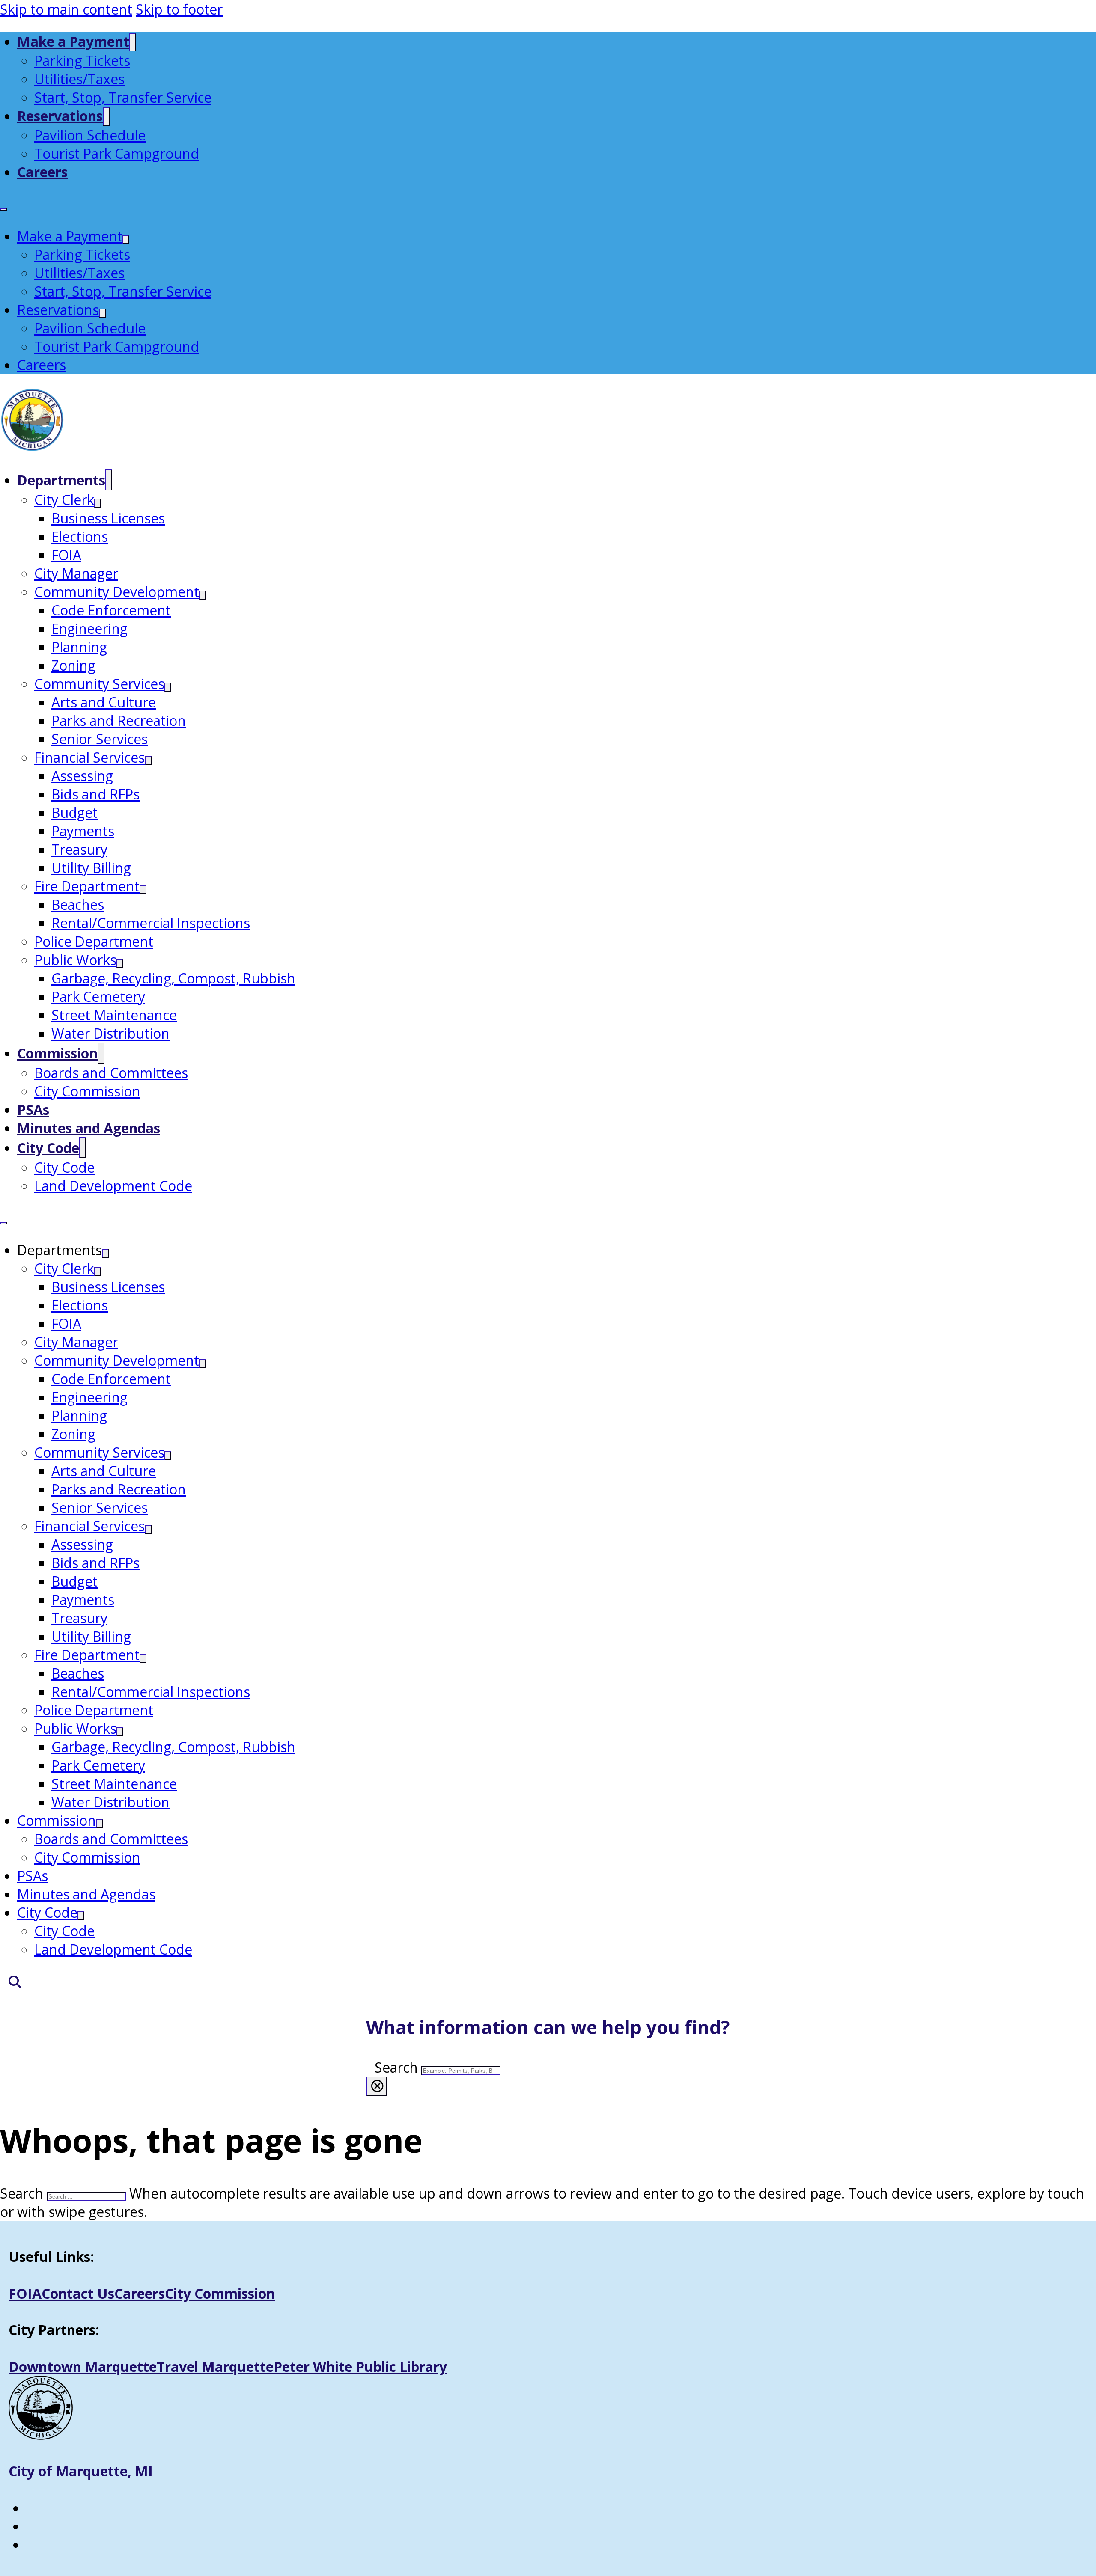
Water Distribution (110, 1033)
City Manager (76, 573)
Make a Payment (73, 41)
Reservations (60, 116)
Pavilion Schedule (90, 135)
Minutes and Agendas (89, 1128)
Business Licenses (108, 518)
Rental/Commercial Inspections (151, 923)
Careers (42, 172)
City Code (48, 1148)
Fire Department (87, 886)
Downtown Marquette (83, 2367)
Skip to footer (179, 9)
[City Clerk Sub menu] (98, 503)
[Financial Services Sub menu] (148, 761)
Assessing (82, 776)
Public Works (75, 960)
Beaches (78, 905)
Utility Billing (91, 868)
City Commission (87, 1091)
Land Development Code (113, 1186)
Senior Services (100, 739)
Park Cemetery (98, 997)
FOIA (66, 555)
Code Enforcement (111, 610)
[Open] (11, 1982)
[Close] (376, 2086)
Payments (83, 831)
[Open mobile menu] (3, 209)
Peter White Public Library (360, 2367)
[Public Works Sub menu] (120, 963)
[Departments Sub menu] (109, 480)
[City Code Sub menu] (83, 1148)
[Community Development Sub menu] (203, 595)
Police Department (94, 941)
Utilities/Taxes (79, 79)
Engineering (89, 628)
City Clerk (64, 500)
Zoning (73, 665)
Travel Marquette (215, 2367)
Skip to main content (66, 9)
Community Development (117, 592)
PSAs (33, 1110)
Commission (57, 1053)
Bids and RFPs (95, 794)
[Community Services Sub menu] (168, 687)
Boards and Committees (111, 1073)
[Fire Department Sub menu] (143, 890)
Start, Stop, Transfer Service (123, 97)
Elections (80, 536)
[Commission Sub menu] (101, 1053)
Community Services (99, 684)
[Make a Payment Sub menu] (133, 42)
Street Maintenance (114, 1015)
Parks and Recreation (119, 721)
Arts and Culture (104, 702)
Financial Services (89, 757)
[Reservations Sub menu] (106, 117)
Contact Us (78, 2293)
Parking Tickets (82, 61)
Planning (79, 647)
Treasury (79, 849)
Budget (74, 813)
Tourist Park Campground (117, 153)
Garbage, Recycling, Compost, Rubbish (173, 978)
